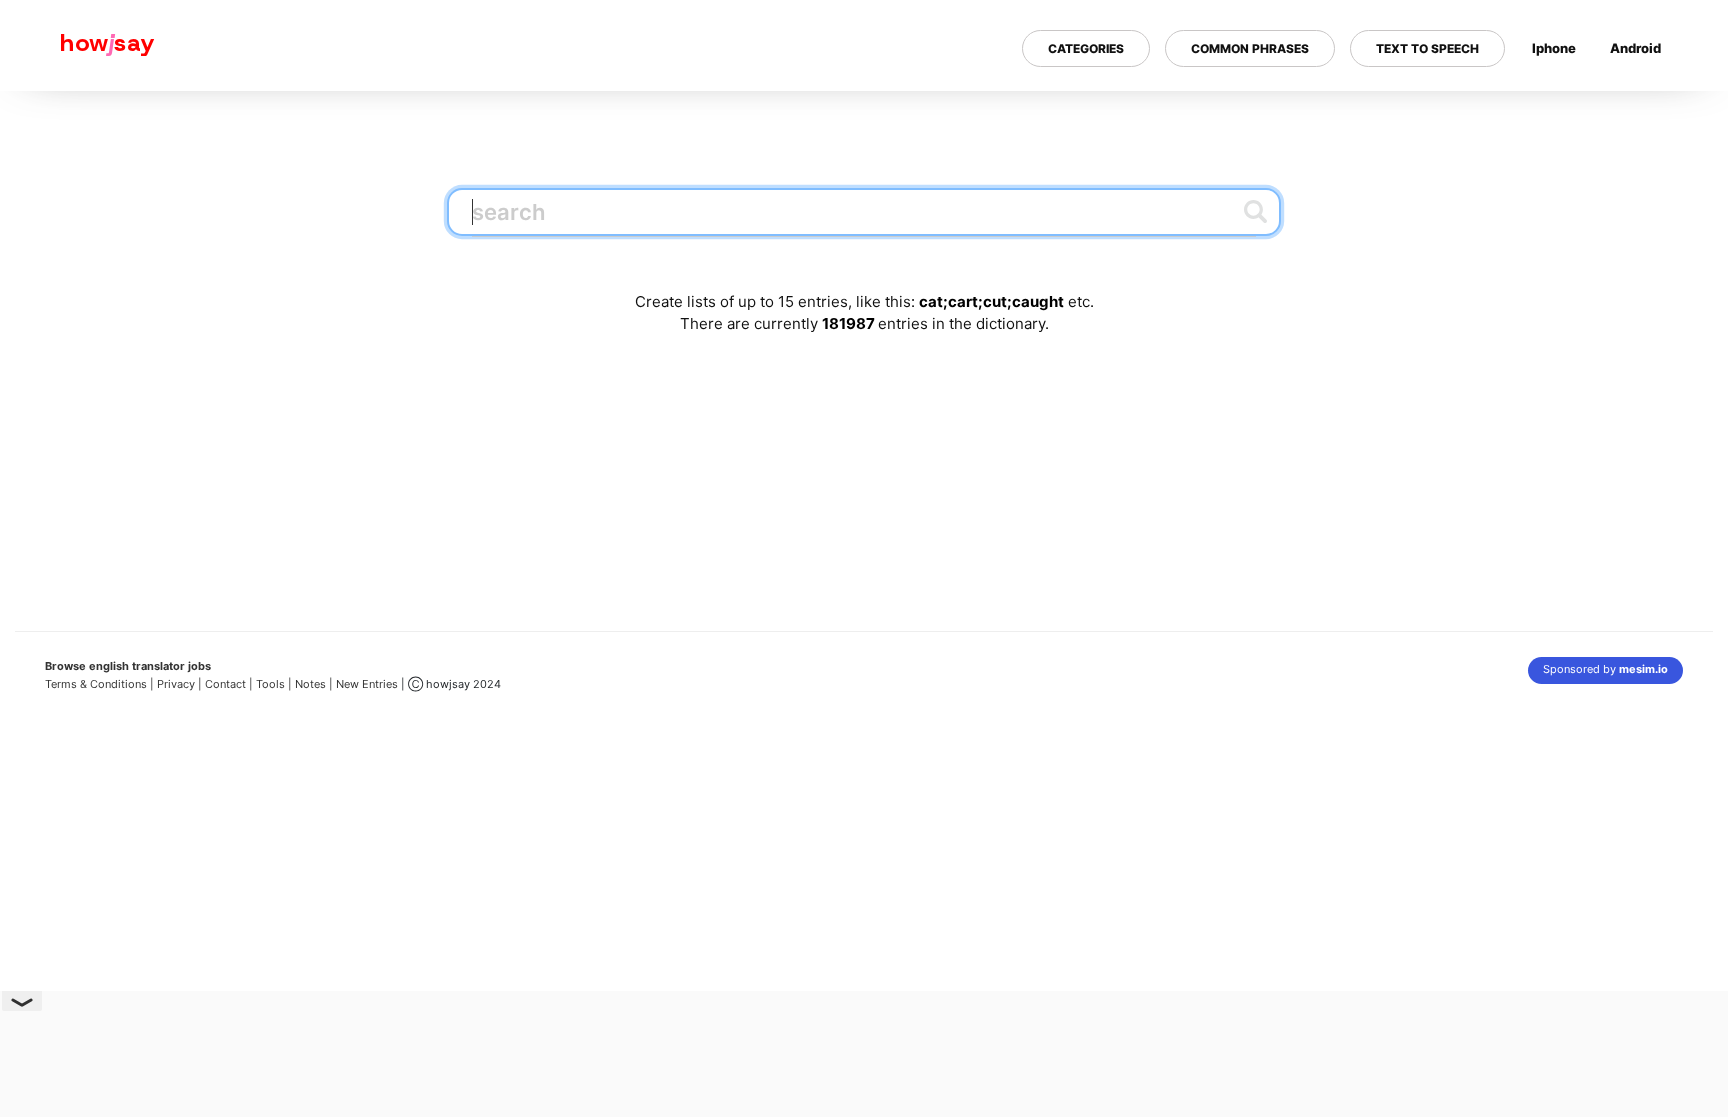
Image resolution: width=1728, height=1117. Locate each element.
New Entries (367, 684)
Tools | (274, 684)
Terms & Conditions (96, 684)
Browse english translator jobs (128, 666)
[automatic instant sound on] (1642, 113)
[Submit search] (1255, 211)
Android (1635, 48)
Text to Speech (1427, 48)
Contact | (229, 684)
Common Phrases (1250, 48)
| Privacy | (176, 684)
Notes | (315, 684)
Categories (1086, 48)
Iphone (1554, 48)
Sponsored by (1605, 669)
